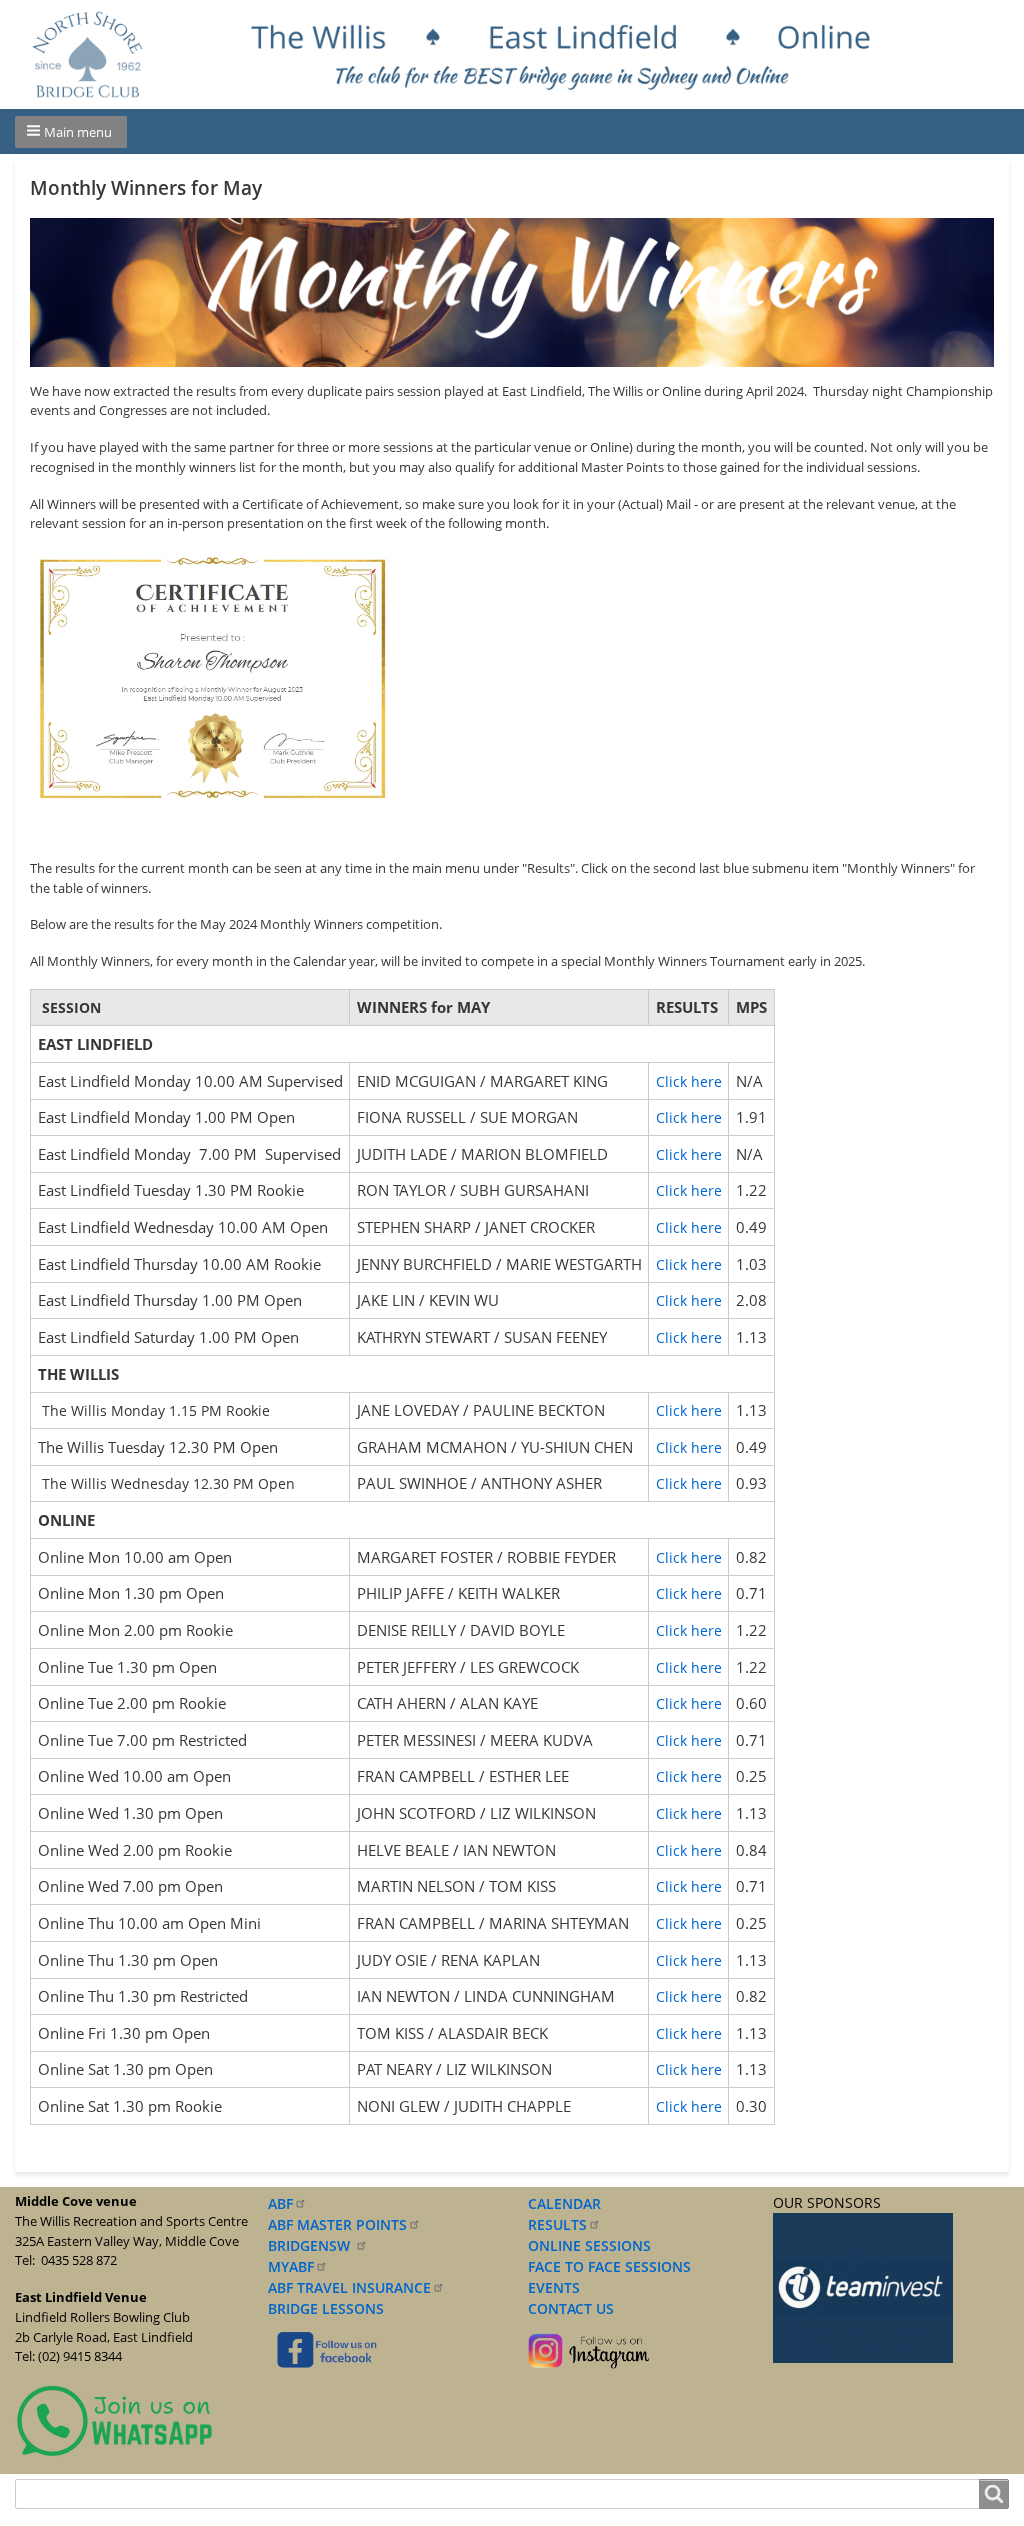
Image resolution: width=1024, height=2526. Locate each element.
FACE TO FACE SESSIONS (607, 2266)
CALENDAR (564, 2203)
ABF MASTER (337, 2224)
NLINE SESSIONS (595, 2245)
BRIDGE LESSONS (326, 2308)
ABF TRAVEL (349, 2287)
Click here (689, 1081)
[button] (71, 132)
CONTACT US (567, 2308)
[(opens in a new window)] (115, 2419)
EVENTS (550, 2287)
